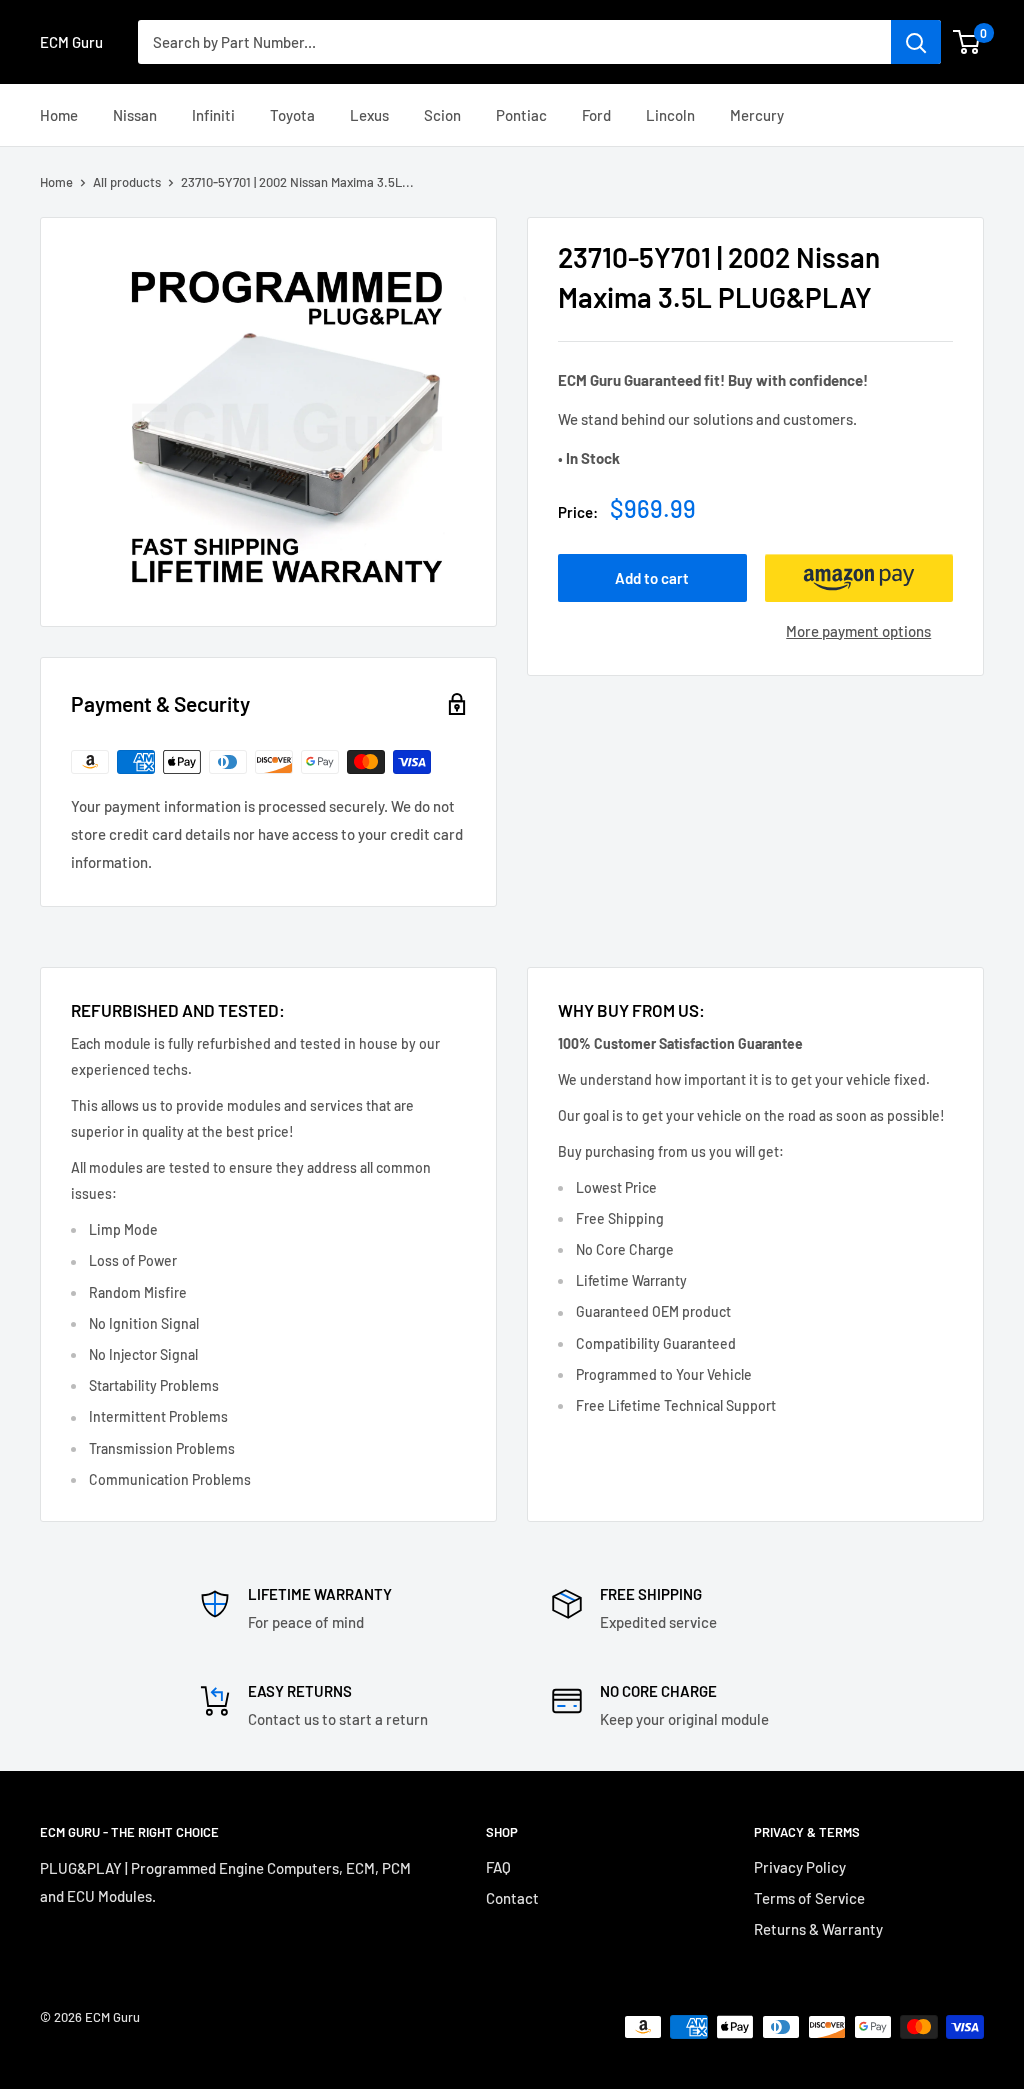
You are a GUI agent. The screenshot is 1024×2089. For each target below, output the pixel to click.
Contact (512, 1898)
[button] (859, 578)
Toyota (292, 115)
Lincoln (670, 115)
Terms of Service (809, 1898)
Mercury (757, 115)
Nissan (135, 115)
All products (127, 182)
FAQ (498, 1867)
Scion (442, 115)
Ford (596, 115)
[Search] (916, 42)
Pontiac (521, 115)
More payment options (858, 631)
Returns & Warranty (818, 1929)
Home (59, 115)
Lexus (369, 115)
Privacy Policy (800, 1867)
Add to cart (652, 578)
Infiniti (213, 115)
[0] (967, 42)
